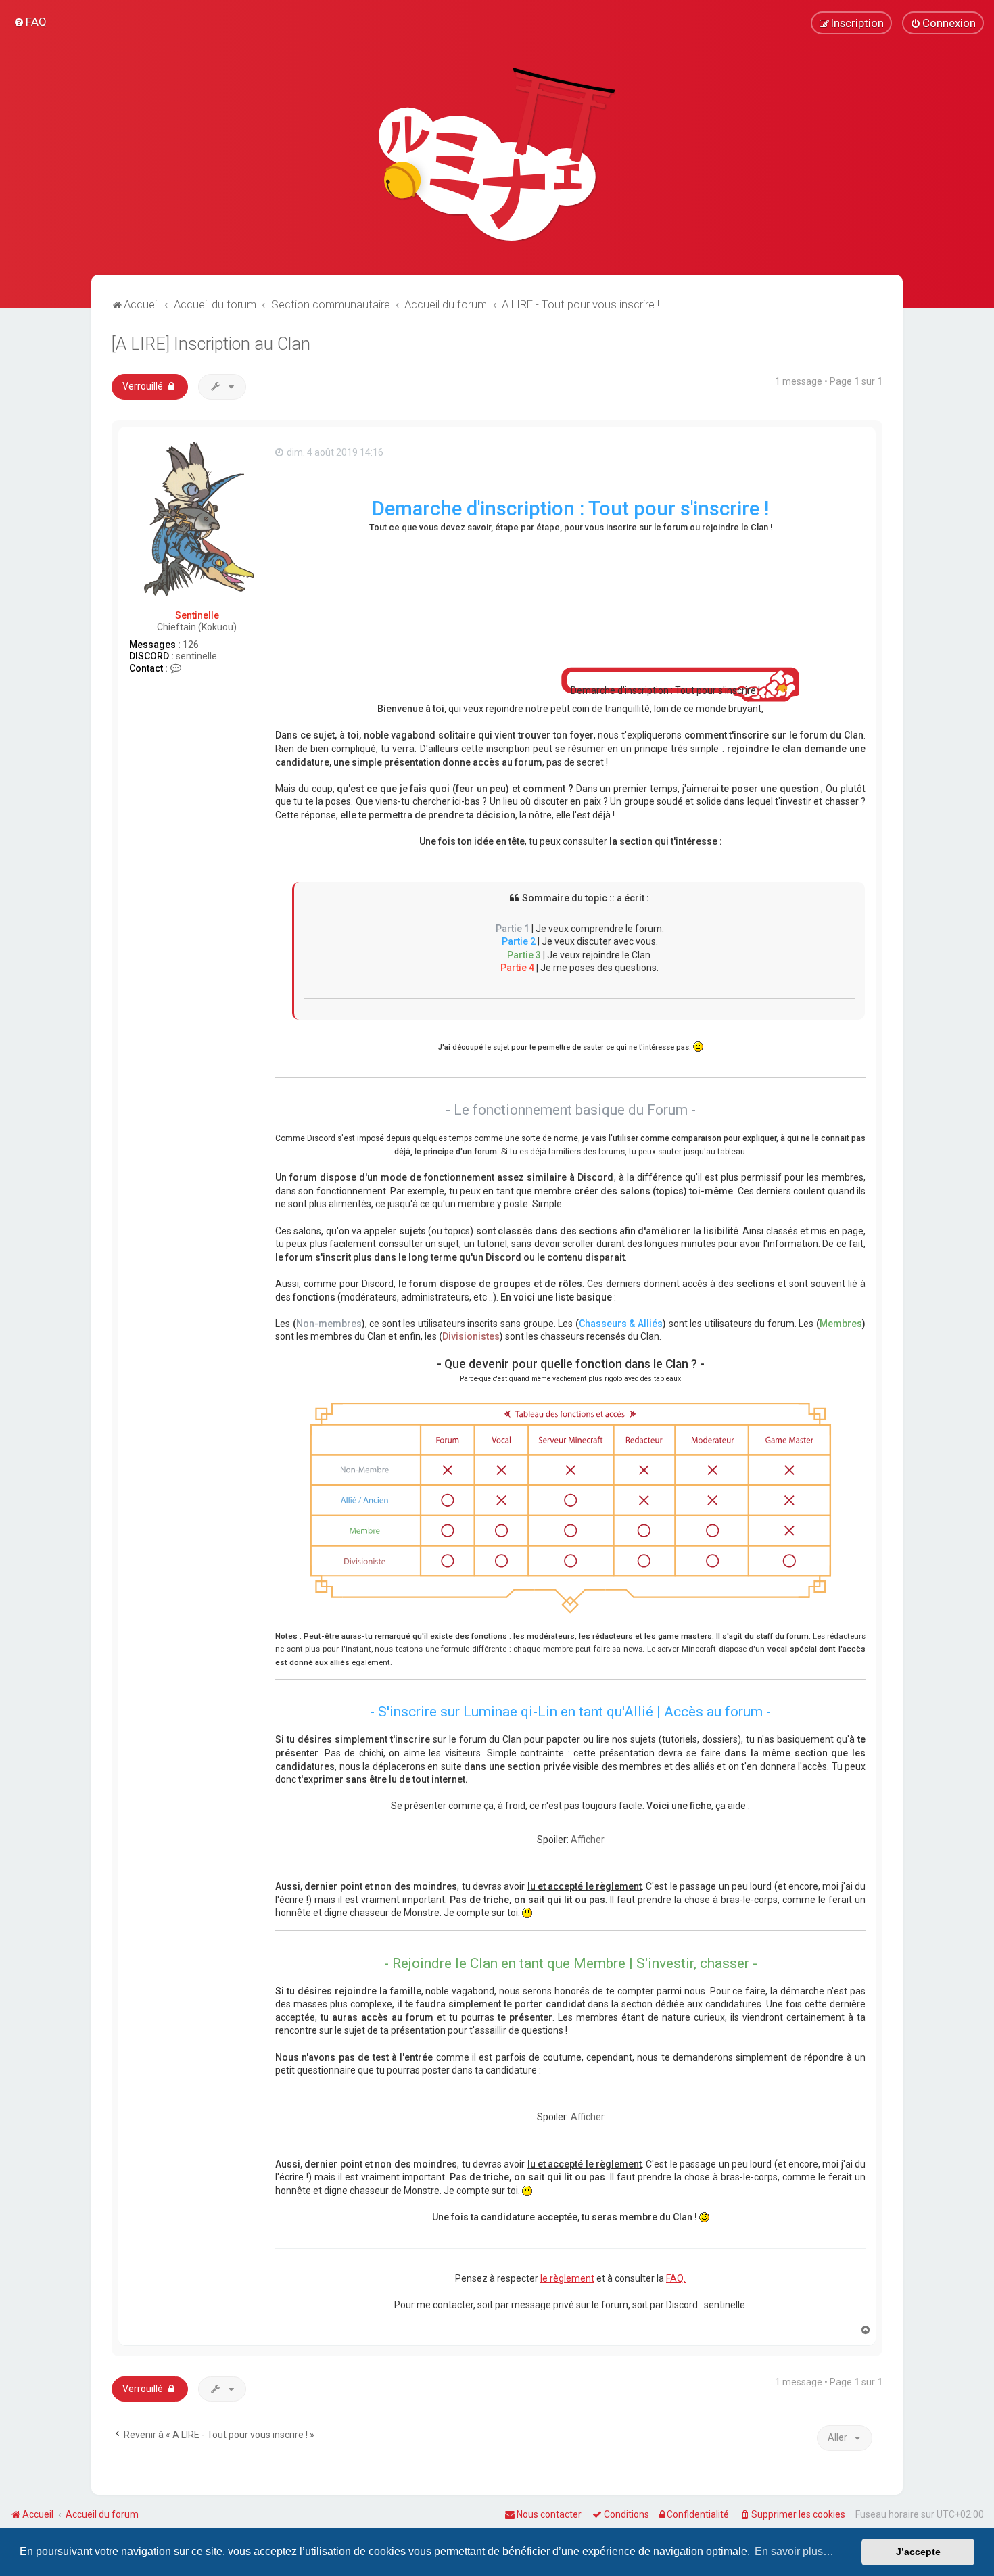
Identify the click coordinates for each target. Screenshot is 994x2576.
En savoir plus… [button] (794, 2551)
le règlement (567, 2278)
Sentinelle (197, 615)
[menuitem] (30, 22)
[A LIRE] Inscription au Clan (211, 344)
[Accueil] (497, 154)
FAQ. (676, 2278)
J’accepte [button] (918, 2552)
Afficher (588, 1840)
